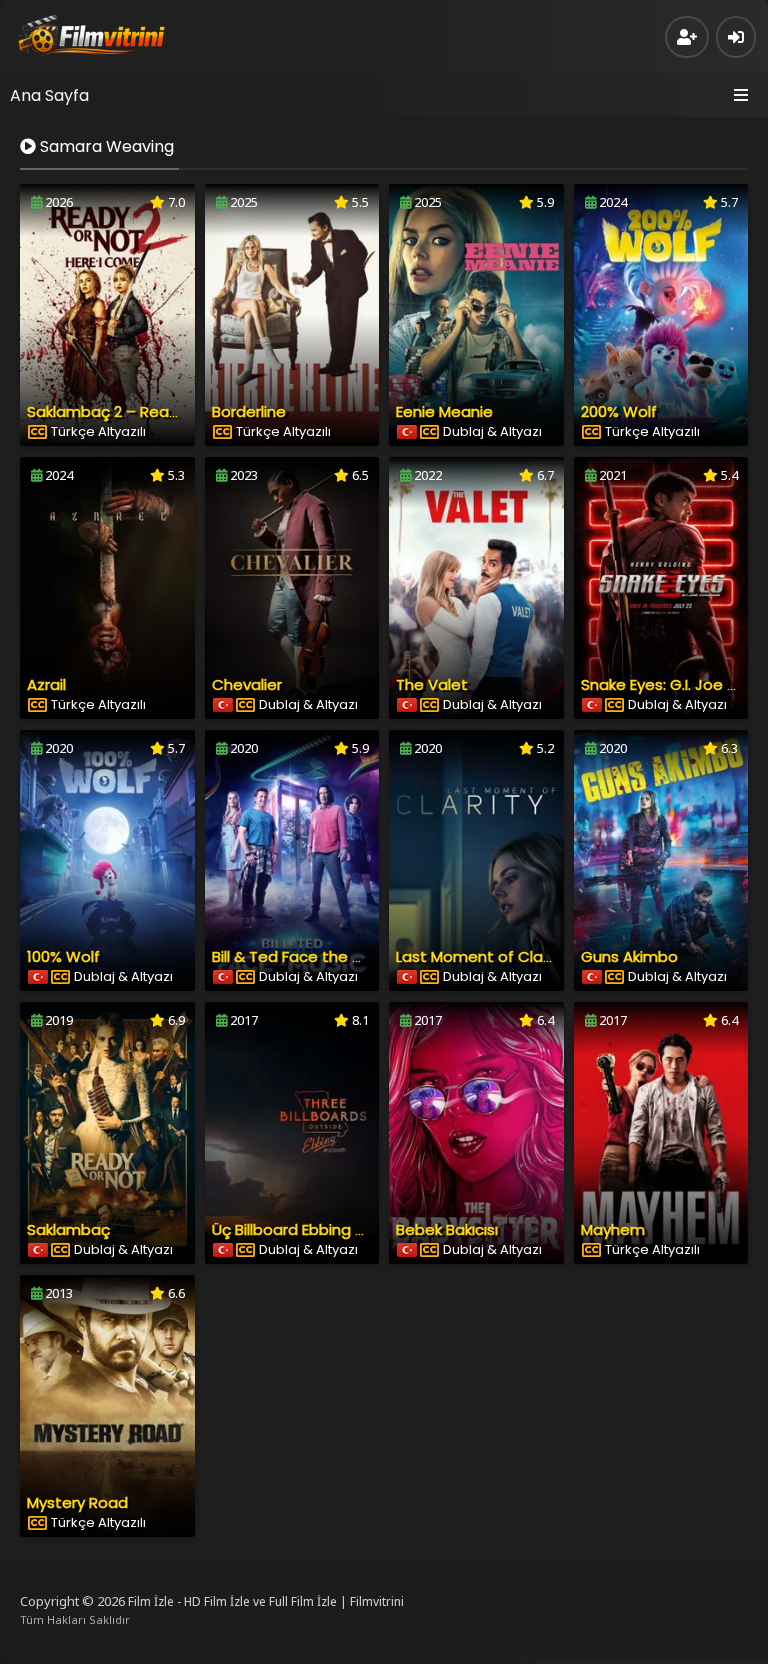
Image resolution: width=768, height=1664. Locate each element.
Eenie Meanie (444, 411)
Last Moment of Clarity (481, 956)
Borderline (249, 411)
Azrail (46, 684)
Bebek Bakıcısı (447, 1229)
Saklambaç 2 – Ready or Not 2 (138, 411)
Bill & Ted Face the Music (302, 956)
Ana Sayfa (49, 95)
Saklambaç (68, 1229)
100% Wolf (63, 956)
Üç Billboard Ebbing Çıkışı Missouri (332, 1229)
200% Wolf (619, 411)
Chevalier (247, 684)
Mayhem (613, 1229)
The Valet (432, 684)
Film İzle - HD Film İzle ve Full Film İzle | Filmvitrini (266, 1601)
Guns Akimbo (629, 956)
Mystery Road (77, 1502)
